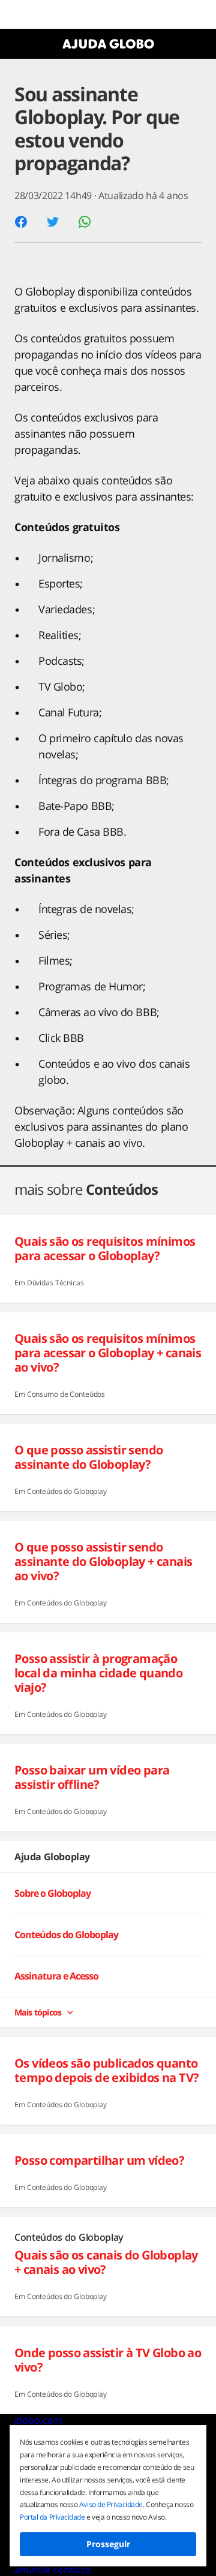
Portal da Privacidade (52, 2517)
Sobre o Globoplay (52, 1893)
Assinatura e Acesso (56, 1977)
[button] (21, 222)
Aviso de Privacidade (111, 2504)
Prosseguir (108, 2544)
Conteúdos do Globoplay (66, 1935)
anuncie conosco (53, 2569)
